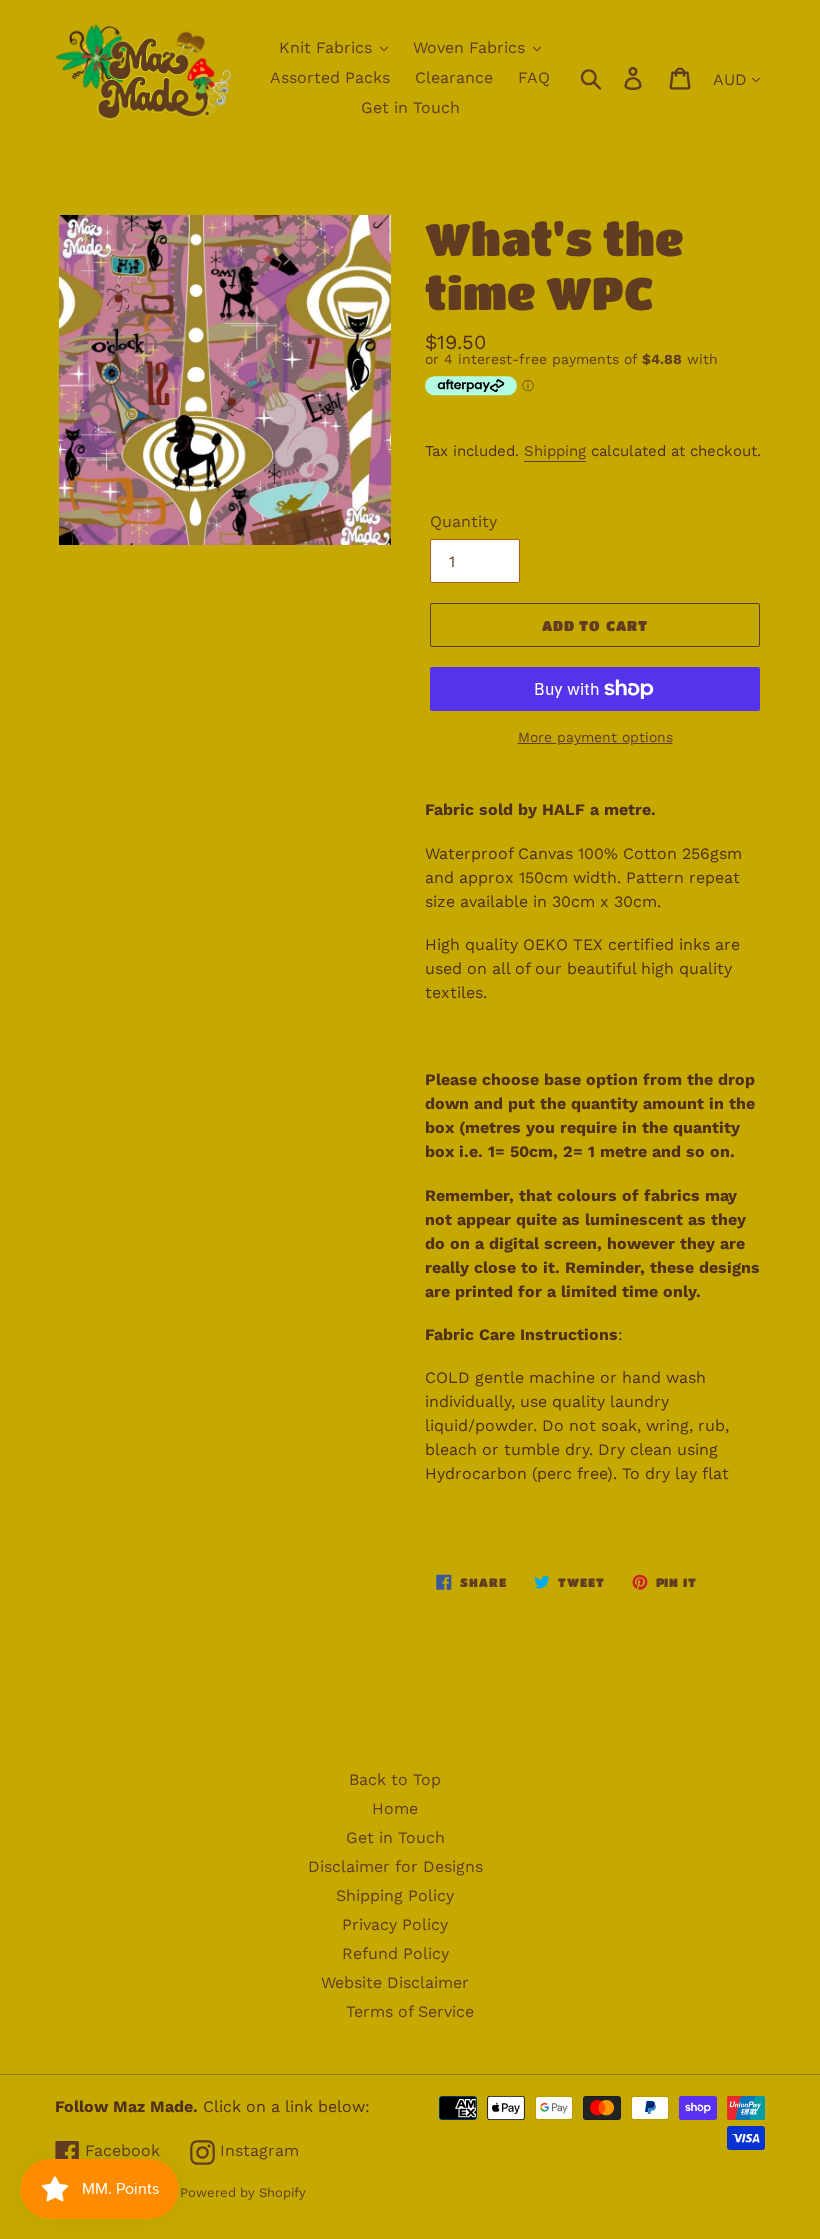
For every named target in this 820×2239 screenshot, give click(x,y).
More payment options (595, 737)
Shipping (555, 451)
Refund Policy (395, 1953)
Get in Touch (395, 1837)
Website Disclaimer (395, 1982)
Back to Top (395, 1779)
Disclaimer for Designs (395, 1866)
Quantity (463, 521)
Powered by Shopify (243, 2192)
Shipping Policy (395, 1895)
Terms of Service (410, 2011)
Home (395, 1808)
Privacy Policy (395, 1924)
